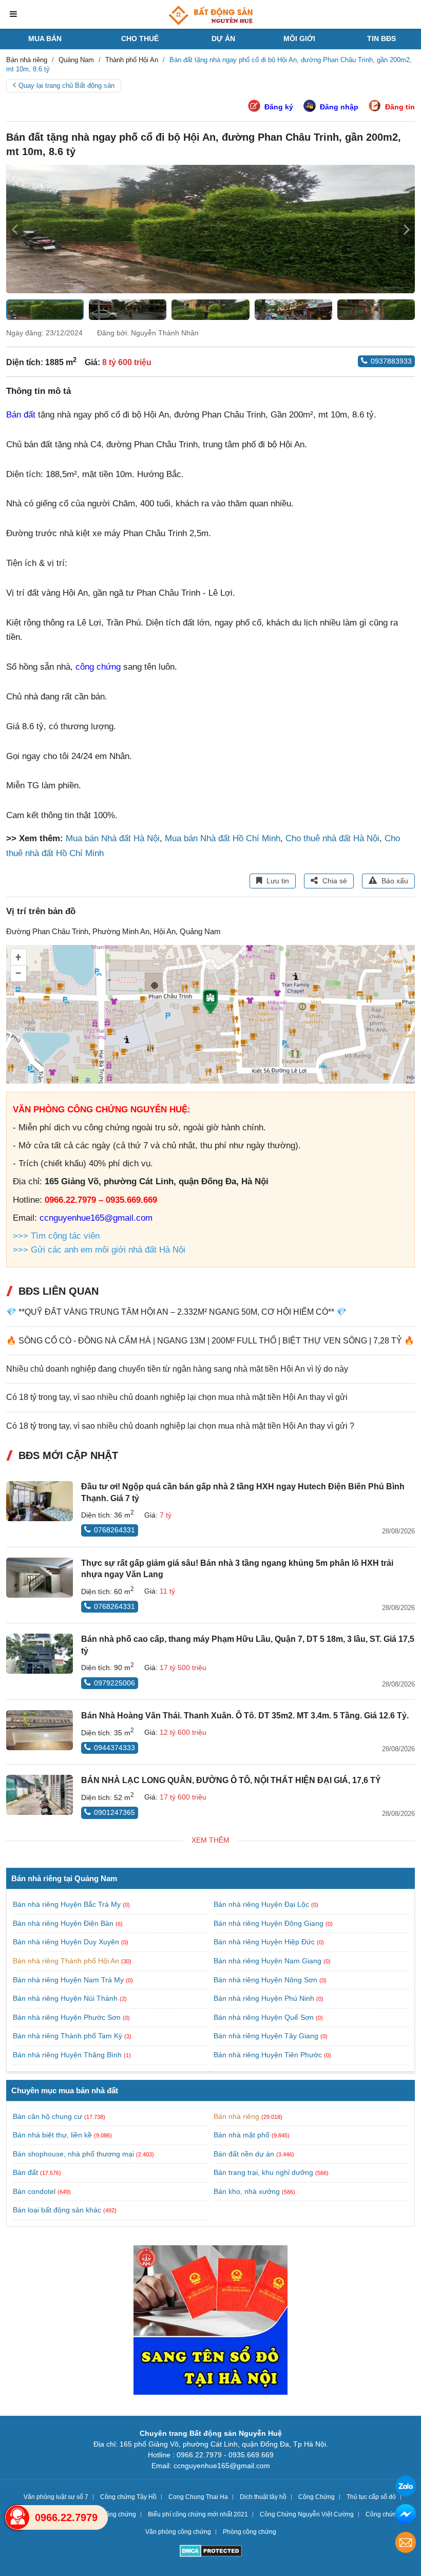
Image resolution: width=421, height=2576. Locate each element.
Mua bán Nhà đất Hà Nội (113, 838)
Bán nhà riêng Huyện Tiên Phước (269, 2055)
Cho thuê (140, 39)
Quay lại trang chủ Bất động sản (66, 86)
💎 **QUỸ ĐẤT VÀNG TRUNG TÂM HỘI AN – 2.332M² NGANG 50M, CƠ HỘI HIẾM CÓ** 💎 (176, 1312)
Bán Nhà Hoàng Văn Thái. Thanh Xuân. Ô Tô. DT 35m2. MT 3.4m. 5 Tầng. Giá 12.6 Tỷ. (245, 1716)
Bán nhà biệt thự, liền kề (52, 2135)
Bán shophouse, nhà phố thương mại (73, 2154)
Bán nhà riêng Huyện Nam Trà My (69, 1980)
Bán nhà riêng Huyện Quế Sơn (265, 2017)
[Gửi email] (406, 2544)
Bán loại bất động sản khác (57, 2210)
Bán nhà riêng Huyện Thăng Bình (68, 2055)
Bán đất (21, 415)
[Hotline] (17, 2517)
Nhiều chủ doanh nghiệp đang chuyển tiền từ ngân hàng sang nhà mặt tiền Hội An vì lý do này (177, 1369)
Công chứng (383, 2514)
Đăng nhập (339, 107)
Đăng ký (279, 107)
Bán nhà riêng (236, 2116)
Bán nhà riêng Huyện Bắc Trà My (68, 1904)
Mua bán (45, 39)
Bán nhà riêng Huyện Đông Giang (270, 1923)
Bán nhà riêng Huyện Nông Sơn (266, 1980)
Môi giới (299, 39)
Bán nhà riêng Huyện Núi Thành (66, 1998)
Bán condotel (34, 2191)
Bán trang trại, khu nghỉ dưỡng (263, 2172)
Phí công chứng (114, 2514)
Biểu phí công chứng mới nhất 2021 (198, 2514)
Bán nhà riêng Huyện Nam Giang (269, 1961)
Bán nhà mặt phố (242, 2135)
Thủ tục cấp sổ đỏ (371, 2497)
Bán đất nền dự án (244, 2154)
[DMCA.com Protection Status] (211, 2552)
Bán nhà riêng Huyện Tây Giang (267, 2036)
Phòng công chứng (250, 2532)
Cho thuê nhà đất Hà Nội (332, 838)
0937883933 (391, 361)
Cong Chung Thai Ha (198, 2497)
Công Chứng (317, 2497)
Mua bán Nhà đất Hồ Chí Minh (223, 838)
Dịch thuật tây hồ (263, 2497)
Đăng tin (400, 107)
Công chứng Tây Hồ (128, 2497)
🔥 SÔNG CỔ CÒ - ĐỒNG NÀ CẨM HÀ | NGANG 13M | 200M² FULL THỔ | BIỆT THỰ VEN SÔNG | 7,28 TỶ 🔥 (210, 1341)
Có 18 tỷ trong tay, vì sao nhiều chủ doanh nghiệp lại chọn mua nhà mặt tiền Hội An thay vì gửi (177, 1397)
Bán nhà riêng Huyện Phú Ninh (265, 1998)
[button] (407, 229)
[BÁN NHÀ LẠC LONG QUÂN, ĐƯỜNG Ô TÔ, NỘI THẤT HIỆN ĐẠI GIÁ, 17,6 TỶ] (40, 1795)
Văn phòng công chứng (178, 2532)
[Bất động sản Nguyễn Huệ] (210, 15)
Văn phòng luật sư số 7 (56, 2497)
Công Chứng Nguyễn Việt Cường (307, 2514)
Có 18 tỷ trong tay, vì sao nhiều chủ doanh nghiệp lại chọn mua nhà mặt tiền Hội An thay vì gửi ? (180, 1426)
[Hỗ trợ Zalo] (406, 2487)
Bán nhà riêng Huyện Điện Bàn (64, 1923)
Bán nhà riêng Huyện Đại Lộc (262, 1904)
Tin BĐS (381, 39)
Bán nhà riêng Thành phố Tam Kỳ (69, 2036)
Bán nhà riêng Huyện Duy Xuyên (67, 1942)
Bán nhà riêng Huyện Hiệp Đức (265, 1942)
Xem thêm (210, 1840)
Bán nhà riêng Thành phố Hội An (67, 1961)
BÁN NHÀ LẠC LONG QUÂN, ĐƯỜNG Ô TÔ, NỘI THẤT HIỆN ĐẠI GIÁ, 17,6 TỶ (231, 1780)
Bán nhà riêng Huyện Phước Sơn (68, 2017)
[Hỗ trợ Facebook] (406, 2516)
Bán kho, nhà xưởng (247, 2191)
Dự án (223, 39)
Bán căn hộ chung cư (47, 2116)
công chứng (98, 667)
